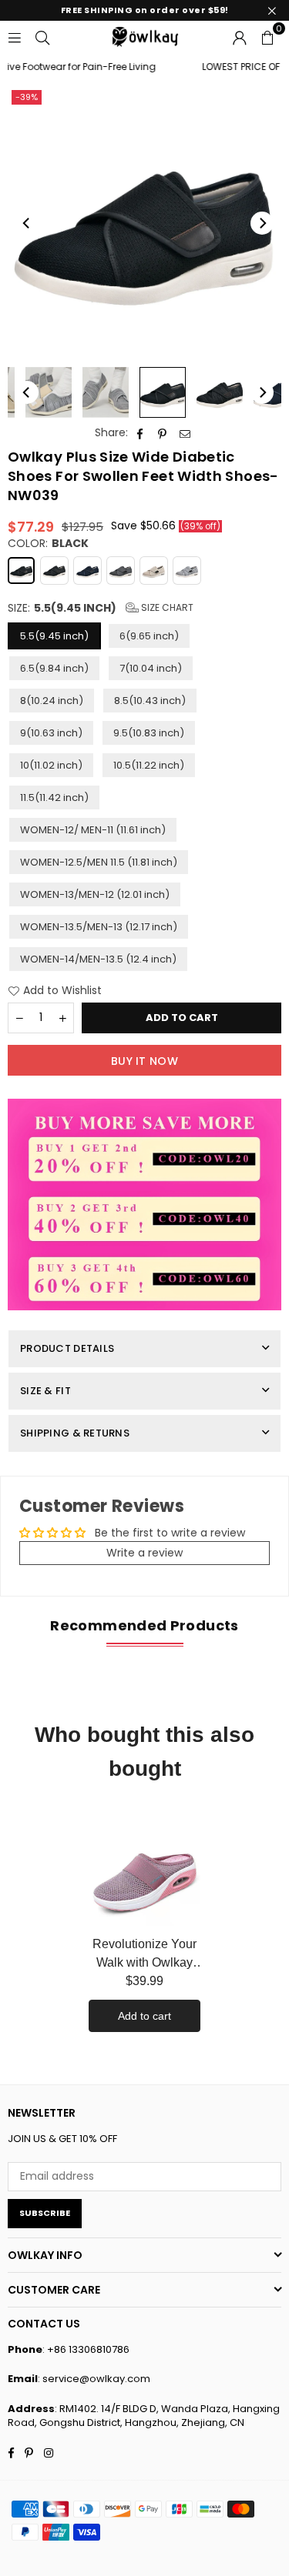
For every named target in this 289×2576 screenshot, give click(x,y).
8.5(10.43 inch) (150, 701)
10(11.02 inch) (51, 765)
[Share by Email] (185, 433)
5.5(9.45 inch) (54, 636)
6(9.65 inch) (149, 636)
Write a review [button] (144, 1553)
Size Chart (166, 607)
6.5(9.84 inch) (54, 668)
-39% (27, 97)
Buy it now (144, 1061)
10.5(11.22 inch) (149, 765)
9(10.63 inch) (51, 733)
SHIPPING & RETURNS (75, 1433)
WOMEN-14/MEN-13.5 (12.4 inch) (98, 959)
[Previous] (27, 223)
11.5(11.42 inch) (54, 797)
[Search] (42, 36)
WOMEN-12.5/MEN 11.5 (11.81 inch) (99, 862)
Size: (101, 608)
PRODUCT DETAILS (67, 1348)
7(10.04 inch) (151, 668)
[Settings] (240, 36)
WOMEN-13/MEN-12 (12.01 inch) (95, 894)
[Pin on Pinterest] (163, 433)
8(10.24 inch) (52, 701)
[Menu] (15, 36)
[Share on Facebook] (141, 433)
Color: (48, 544)
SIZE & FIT (45, 1391)
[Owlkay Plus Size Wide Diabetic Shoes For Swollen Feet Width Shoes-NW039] (49, 392)
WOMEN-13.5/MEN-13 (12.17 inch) (99, 927)
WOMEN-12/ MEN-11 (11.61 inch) (93, 830)
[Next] (262, 223)
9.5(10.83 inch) (149, 733)
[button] (267, 36)
